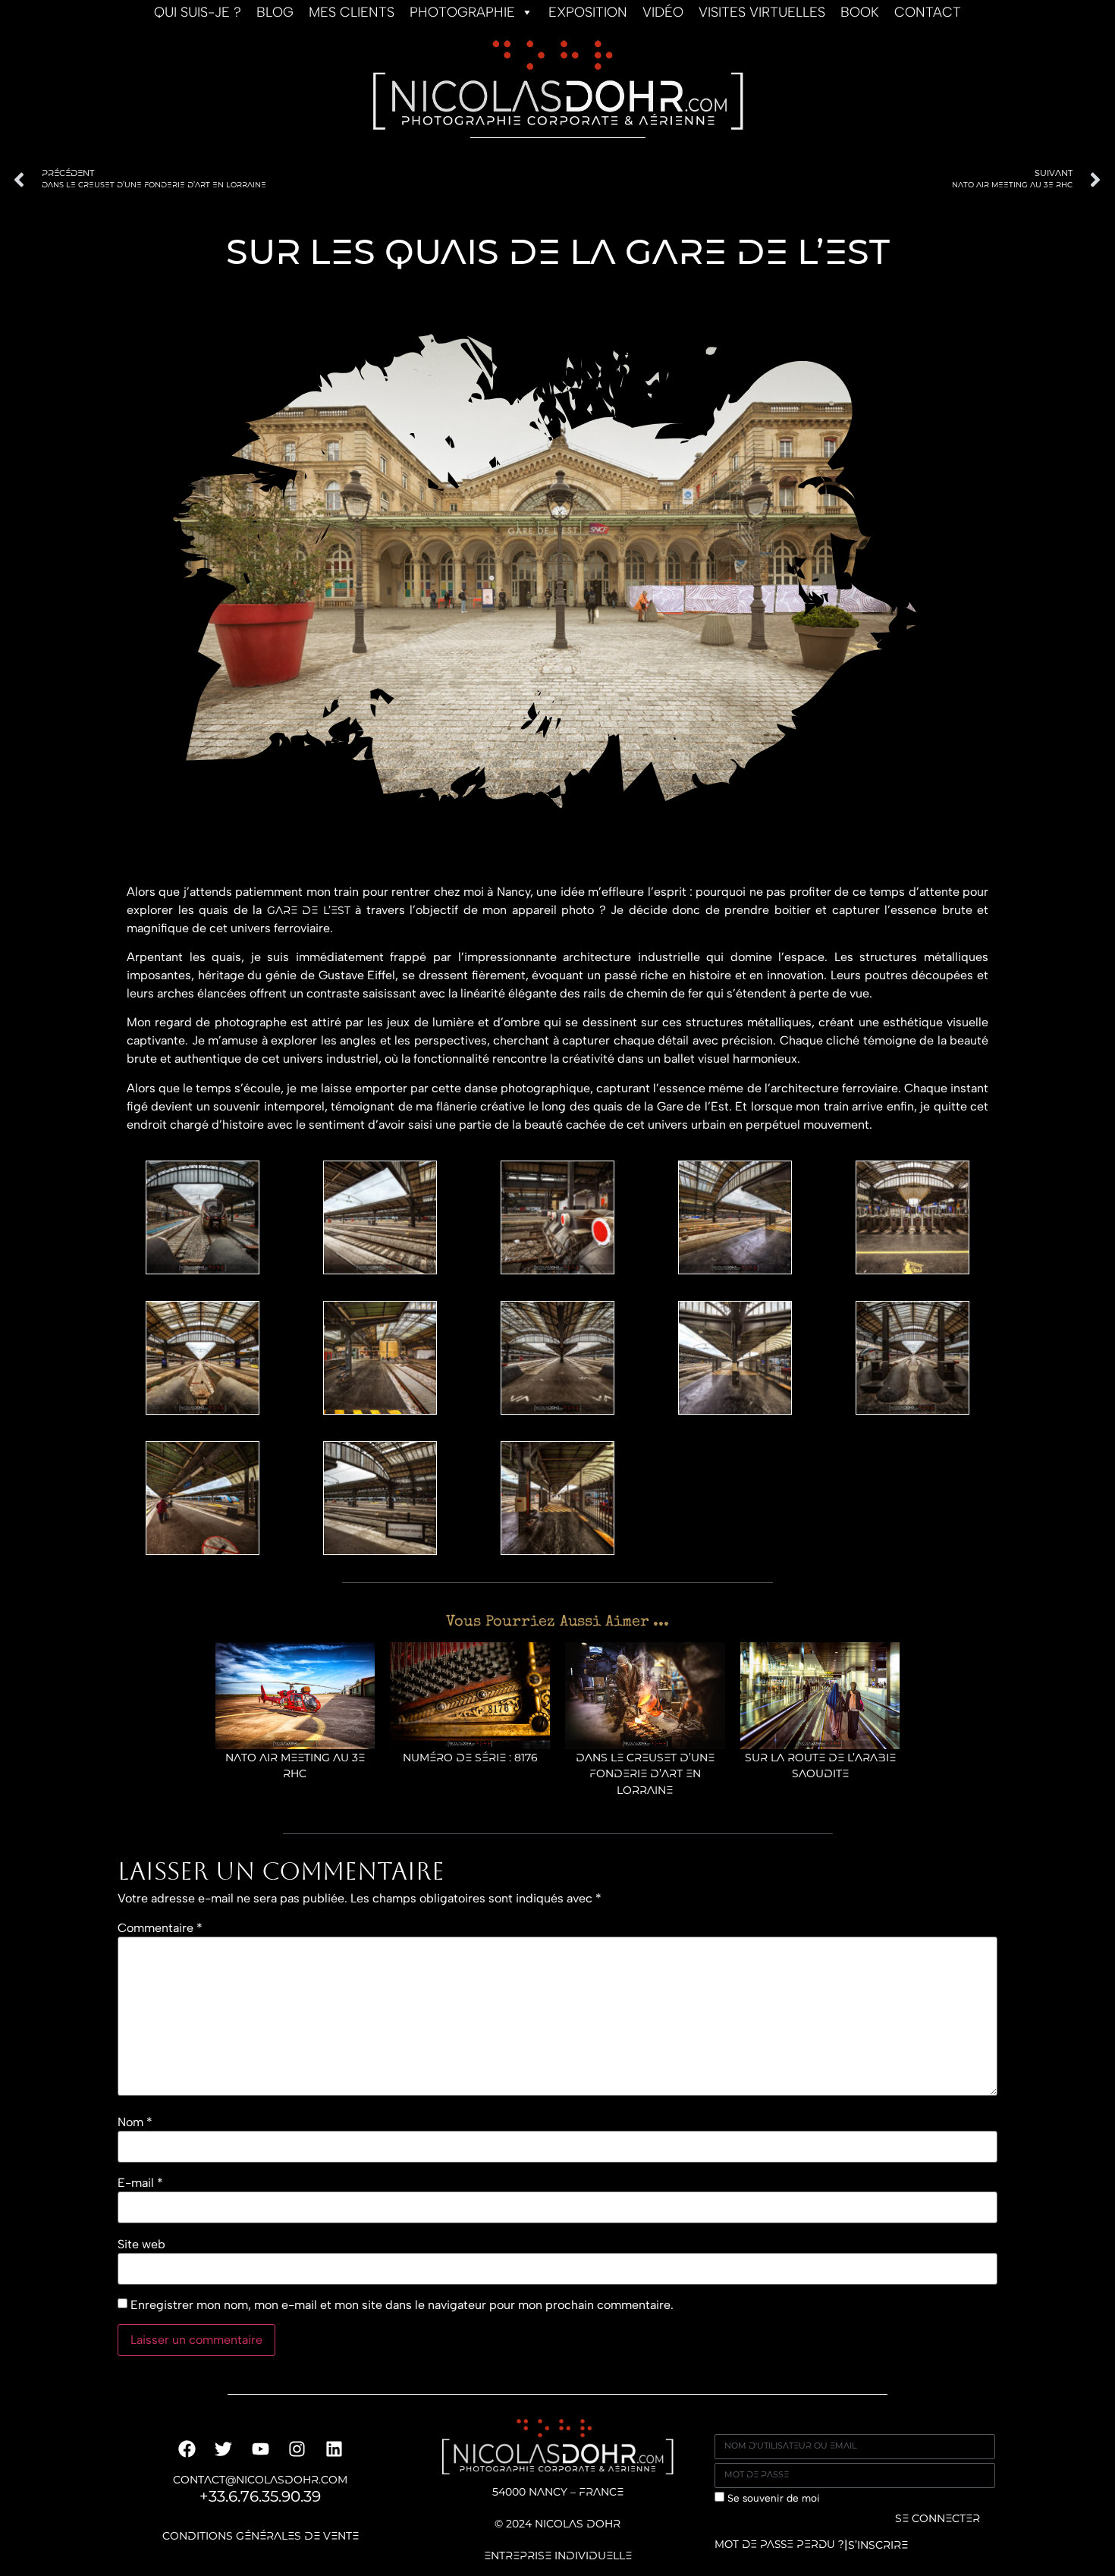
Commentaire (160, 1928)
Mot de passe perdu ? (779, 2545)
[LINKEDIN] (333, 2449)
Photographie (462, 12)
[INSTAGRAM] (297, 2449)
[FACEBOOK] (187, 2449)
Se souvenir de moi (772, 2498)
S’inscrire (878, 2546)
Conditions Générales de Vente (261, 2537)
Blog (275, 12)
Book (860, 12)
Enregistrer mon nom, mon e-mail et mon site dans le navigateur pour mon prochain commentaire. (402, 2305)
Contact (928, 12)
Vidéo (663, 12)
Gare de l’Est (309, 911)
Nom (135, 2122)
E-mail (140, 2183)
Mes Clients (352, 12)
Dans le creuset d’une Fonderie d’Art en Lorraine (645, 1775)
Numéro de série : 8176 (470, 1759)
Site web (141, 2245)
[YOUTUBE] (261, 2449)
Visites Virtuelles (762, 12)
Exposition (588, 12)
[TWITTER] (223, 2449)
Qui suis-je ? (198, 12)
